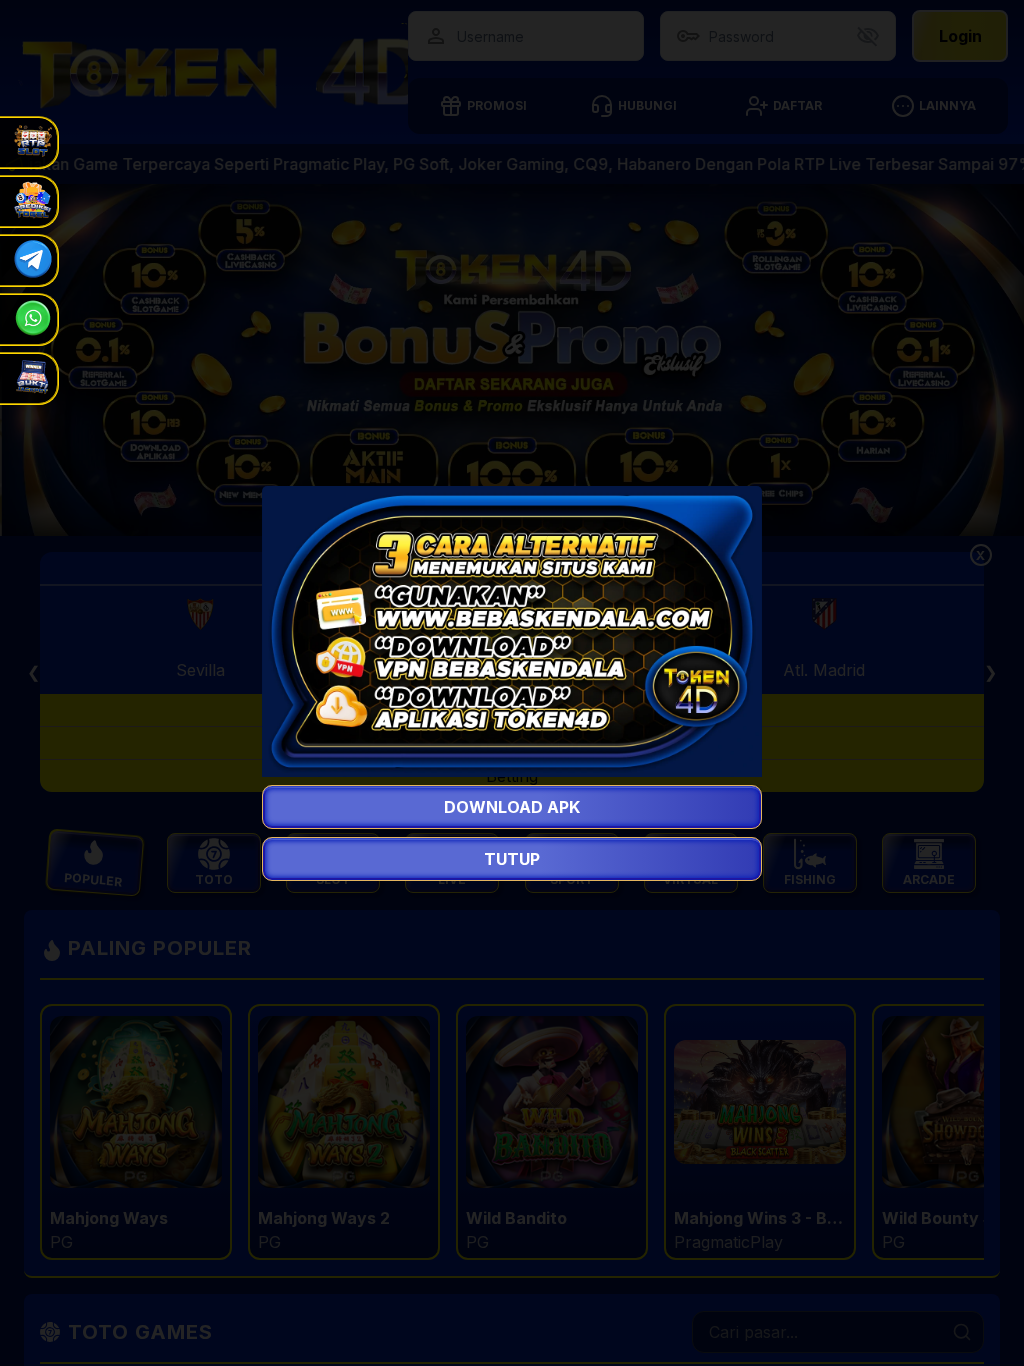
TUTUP (512, 859)
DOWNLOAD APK (512, 807)
